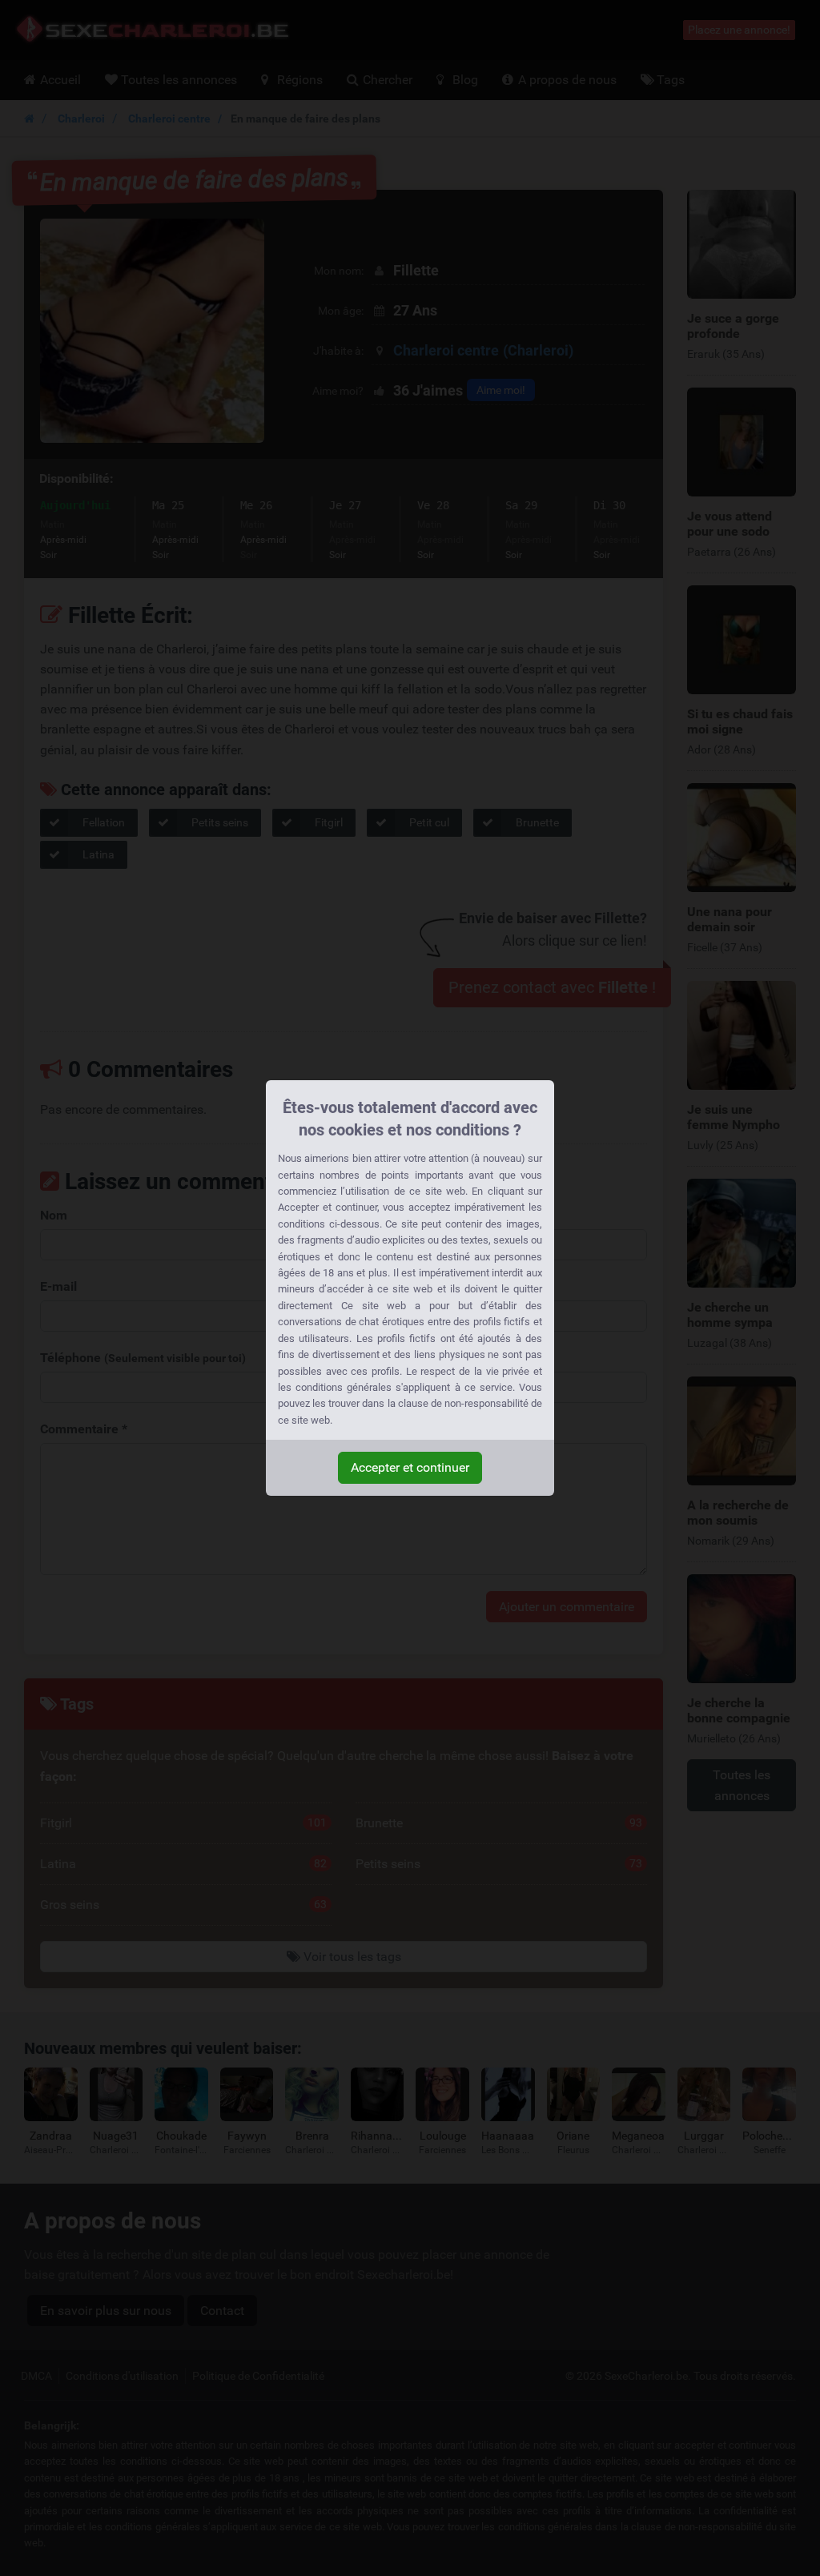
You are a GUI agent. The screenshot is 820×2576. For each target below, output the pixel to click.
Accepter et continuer (410, 1467)
